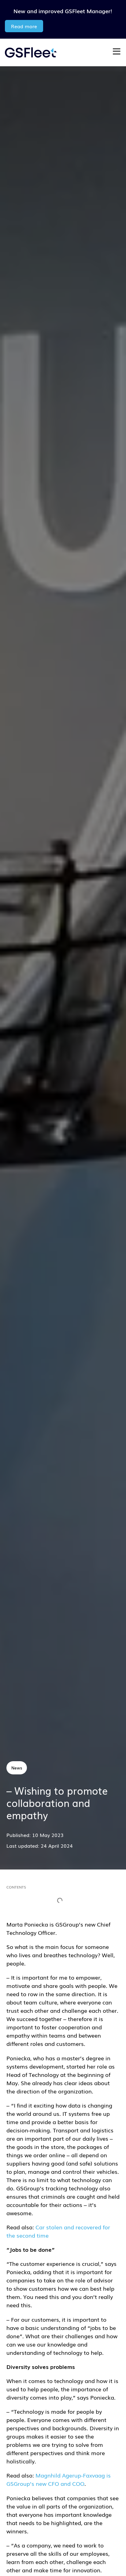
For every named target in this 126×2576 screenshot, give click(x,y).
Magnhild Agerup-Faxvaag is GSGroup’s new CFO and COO (59, 2479)
